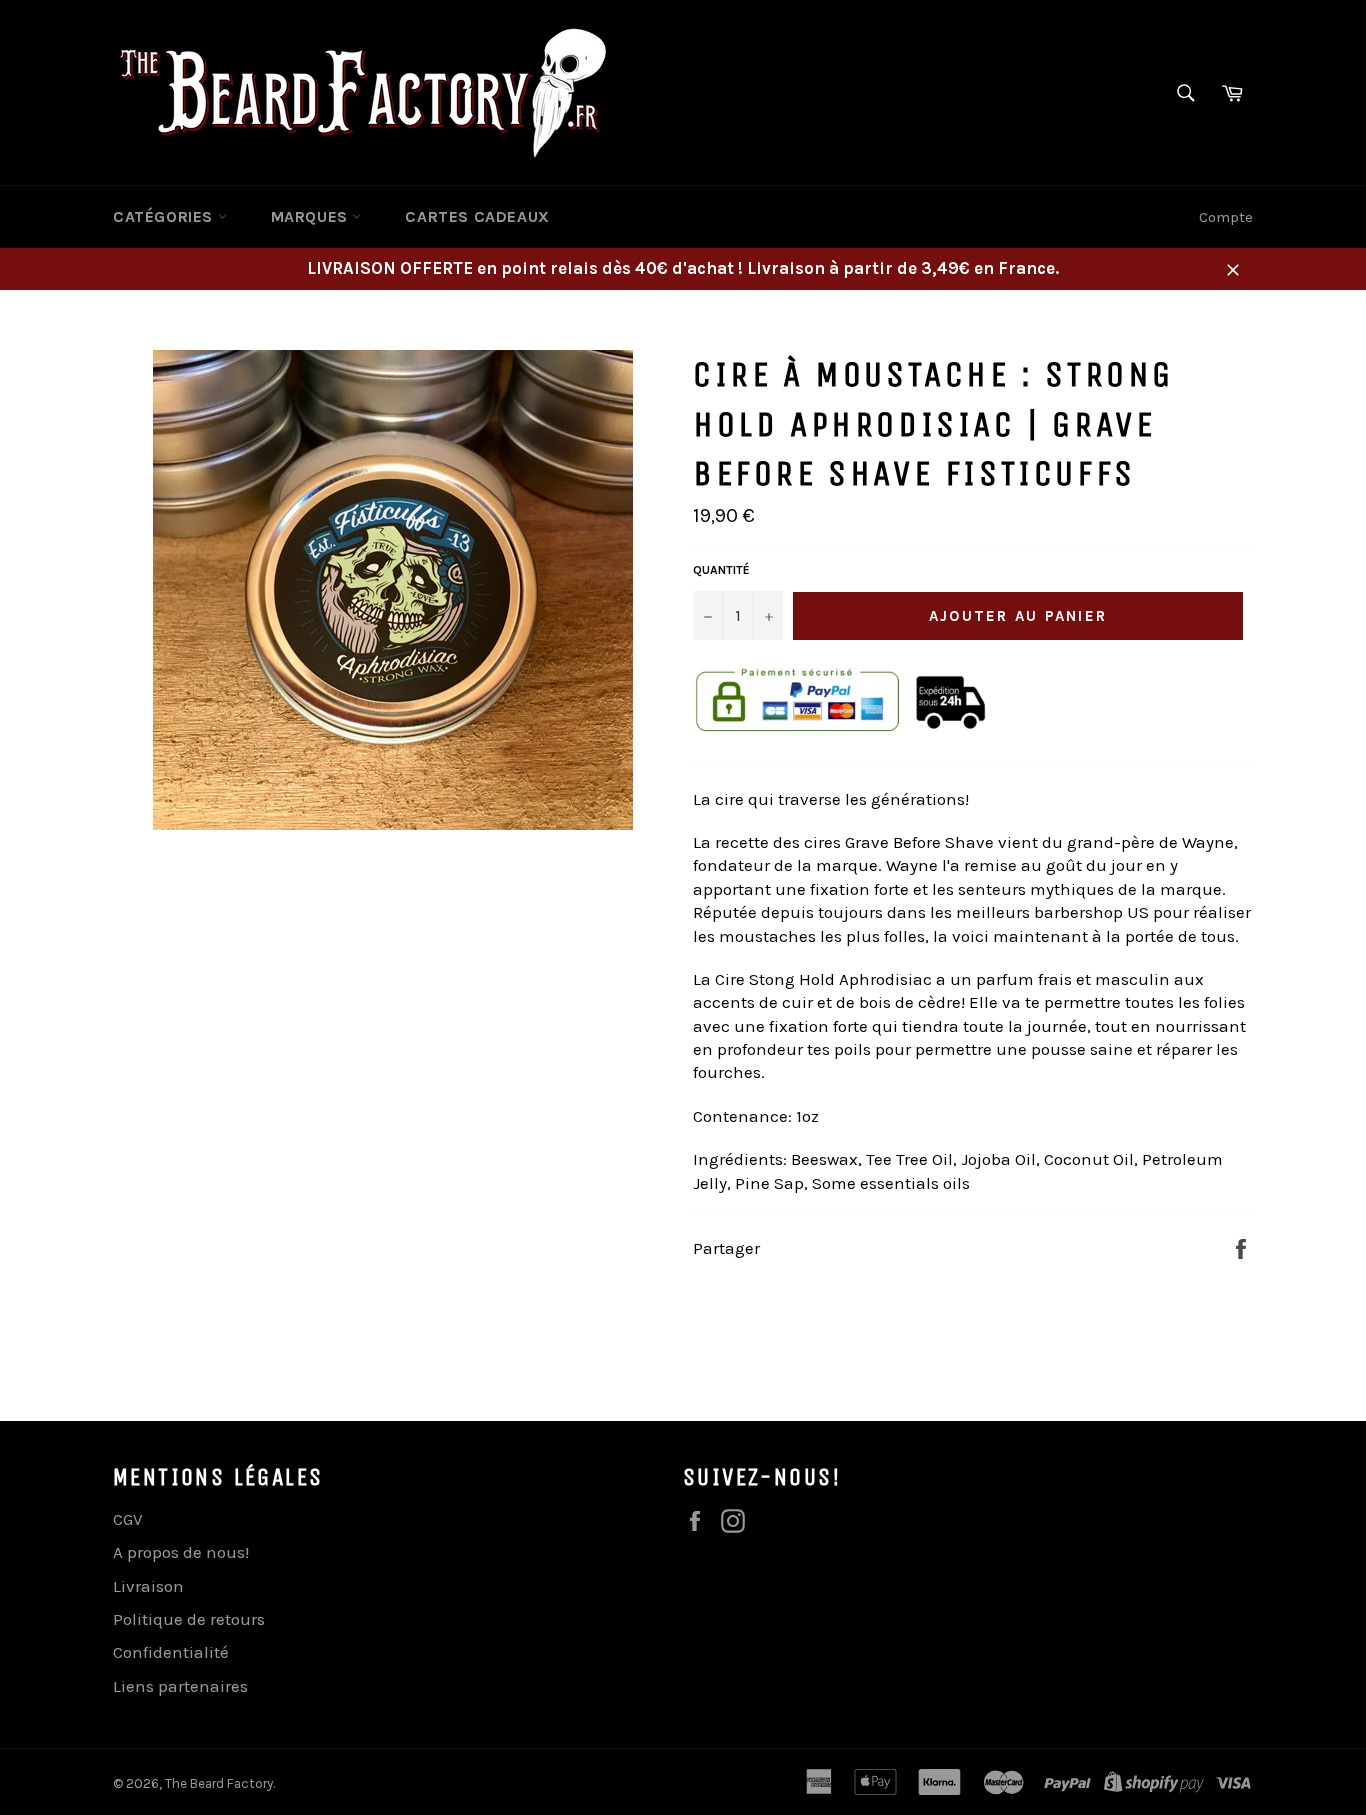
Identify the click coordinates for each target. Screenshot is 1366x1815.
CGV (128, 1519)
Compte (1226, 217)
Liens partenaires (180, 1686)
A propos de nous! (181, 1552)
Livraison (148, 1586)
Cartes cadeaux (477, 216)
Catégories (165, 216)
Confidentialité (171, 1652)
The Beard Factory (219, 1783)
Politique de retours (189, 1619)
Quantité (721, 570)
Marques (312, 216)
